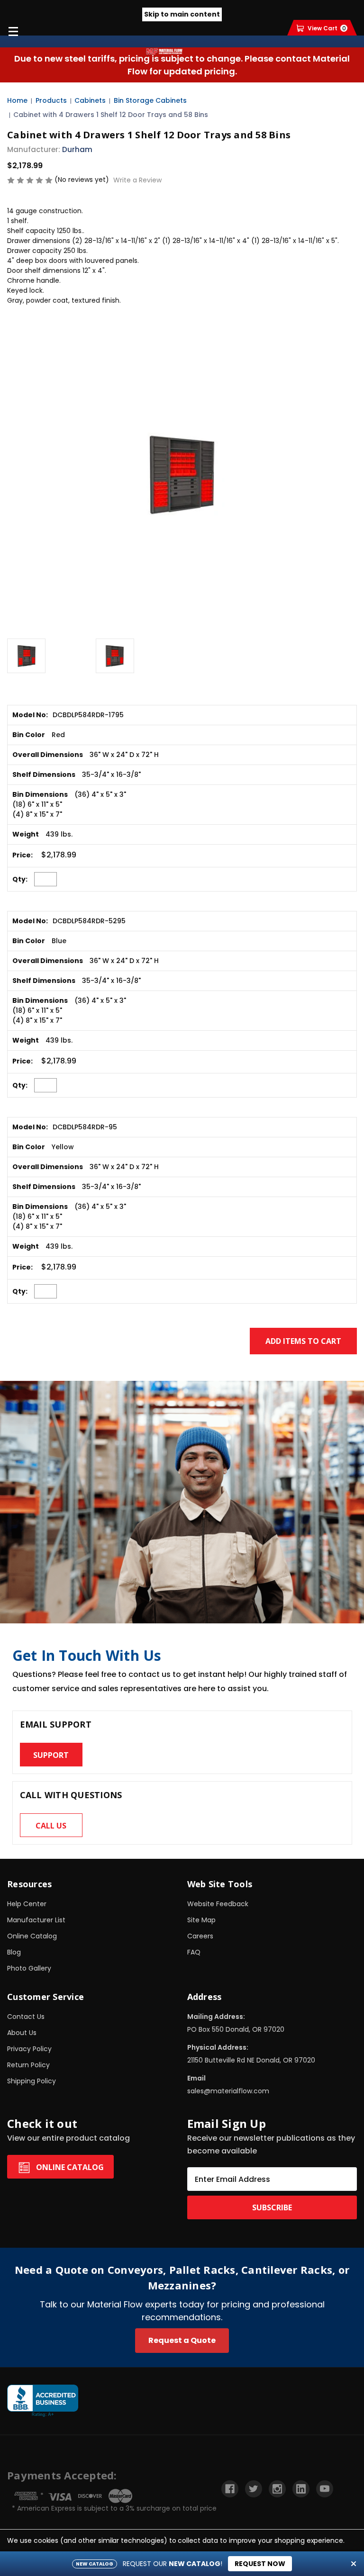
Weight (26, 834)
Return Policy (28, 2065)
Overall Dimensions (48, 755)
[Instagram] (277, 2489)
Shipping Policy (32, 2081)
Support (51, 1755)
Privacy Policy (29, 2049)
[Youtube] (325, 2489)
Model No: (30, 715)
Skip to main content (182, 14)
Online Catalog (32, 1936)
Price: (23, 855)
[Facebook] (230, 2489)
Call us (51, 1826)
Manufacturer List (36, 1920)
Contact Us (26, 2017)
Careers (200, 1936)
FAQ (194, 1952)
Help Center (27, 1904)
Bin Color (29, 735)
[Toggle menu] (13, 31)
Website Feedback (218, 1904)
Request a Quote (182, 2340)
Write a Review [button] (137, 180)
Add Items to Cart (303, 1341)
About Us (22, 2033)
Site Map (201, 1920)
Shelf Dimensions (44, 775)
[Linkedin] (301, 2489)
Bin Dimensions (40, 794)
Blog (14, 1952)
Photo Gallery (29, 1968)
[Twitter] (254, 2489)
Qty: (20, 879)
